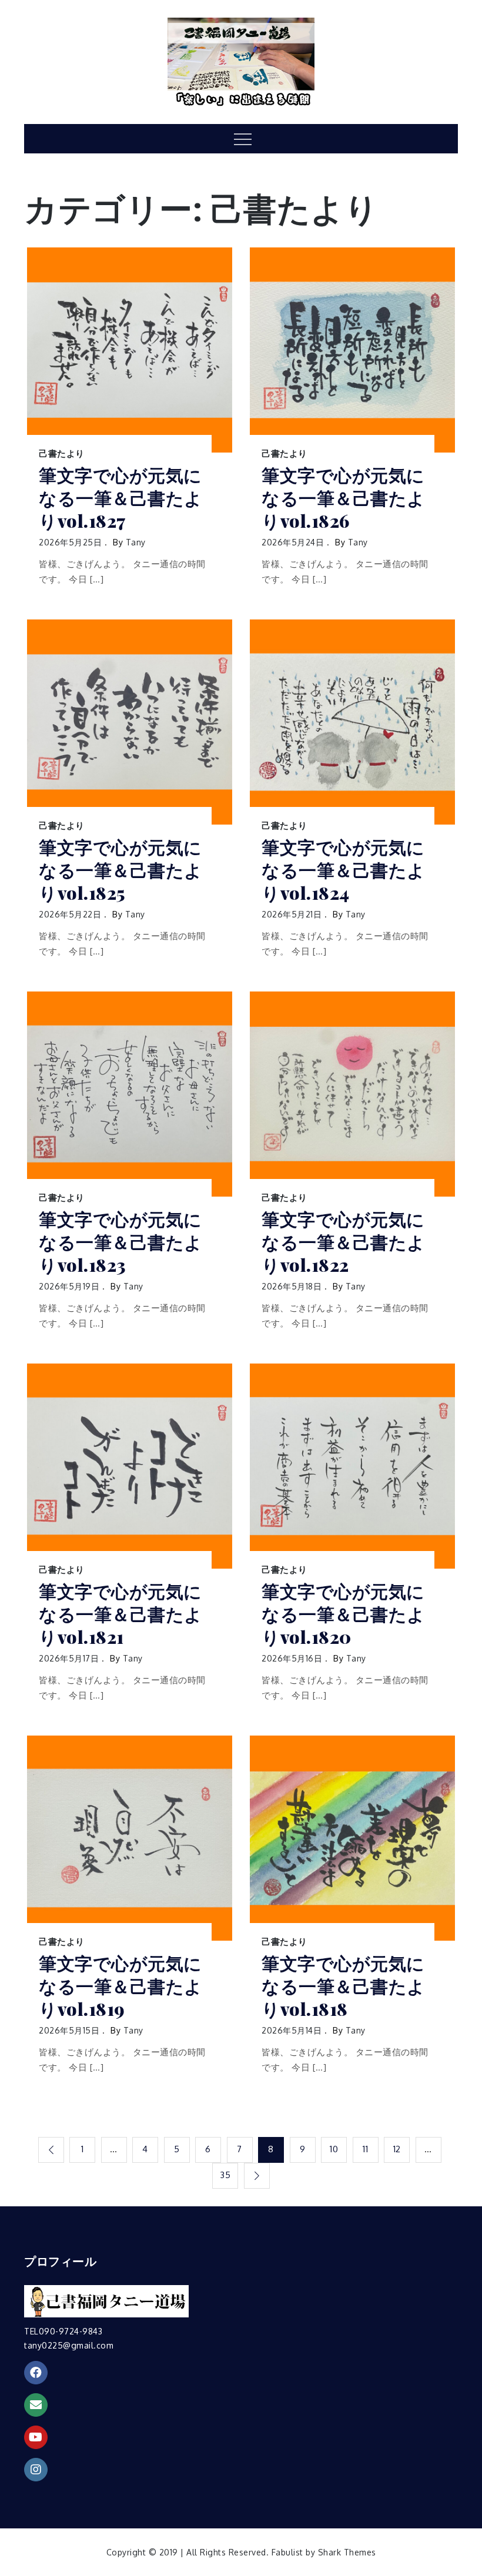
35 (225, 2175)
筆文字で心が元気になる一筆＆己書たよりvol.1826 (344, 498)
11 (365, 2149)
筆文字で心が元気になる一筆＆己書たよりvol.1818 (344, 1986)
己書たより (62, 453)
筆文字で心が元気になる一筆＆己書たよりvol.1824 (344, 870)
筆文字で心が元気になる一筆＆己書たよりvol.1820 (344, 1614)
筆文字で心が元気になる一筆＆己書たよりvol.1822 (344, 1242)
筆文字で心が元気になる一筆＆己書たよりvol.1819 (121, 1986)
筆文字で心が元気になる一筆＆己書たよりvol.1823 (121, 1242)
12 (397, 2149)
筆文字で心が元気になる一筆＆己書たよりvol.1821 (121, 1614)
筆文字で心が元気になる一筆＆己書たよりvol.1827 (121, 498)
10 (334, 2149)
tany (136, 542)
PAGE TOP (461, 2488)
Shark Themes (347, 2552)
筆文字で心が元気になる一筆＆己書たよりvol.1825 (121, 870)
